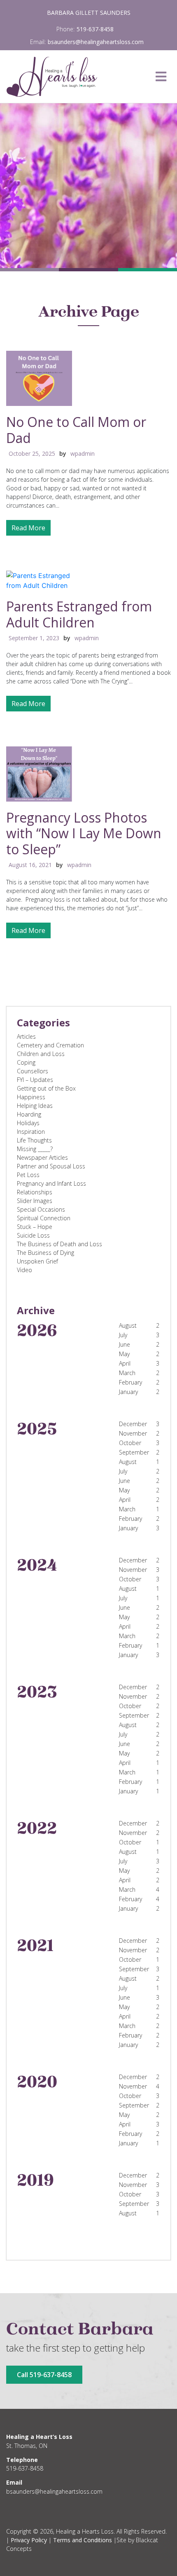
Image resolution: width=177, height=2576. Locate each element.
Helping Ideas (35, 1106)
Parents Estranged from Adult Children (79, 614)
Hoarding (29, 1114)
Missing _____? (35, 1149)
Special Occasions (41, 1209)
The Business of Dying (45, 1253)
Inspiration (31, 1132)
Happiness (31, 1097)
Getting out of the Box (46, 1088)
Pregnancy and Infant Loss (51, 1183)
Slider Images (35, 1201)
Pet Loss (28, 1175)
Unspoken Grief (37, 1261)
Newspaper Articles (42, 1157)
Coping (26, 1062)
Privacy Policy (29, 2540)
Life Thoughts (34, 1140)
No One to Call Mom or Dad (76, 430)
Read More (28, 528)
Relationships (35, 1192)
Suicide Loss (33, 1235)
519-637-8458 (95, 29)
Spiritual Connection (44, 1218)
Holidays (28, 1123)
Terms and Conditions (83, 2540)
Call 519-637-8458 (44, 2375)
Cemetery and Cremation (50, 1045)
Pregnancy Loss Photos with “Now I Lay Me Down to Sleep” (84, 833)
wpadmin (83, 453)
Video (24, 1270)
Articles (26, 1036)
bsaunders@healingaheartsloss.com (96, 42)
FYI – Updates (35, 1080)
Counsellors (33, 1071)
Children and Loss (41, 1054)
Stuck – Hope (35, 1227)
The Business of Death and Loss (59, 1244)
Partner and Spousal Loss (51, 1166)
